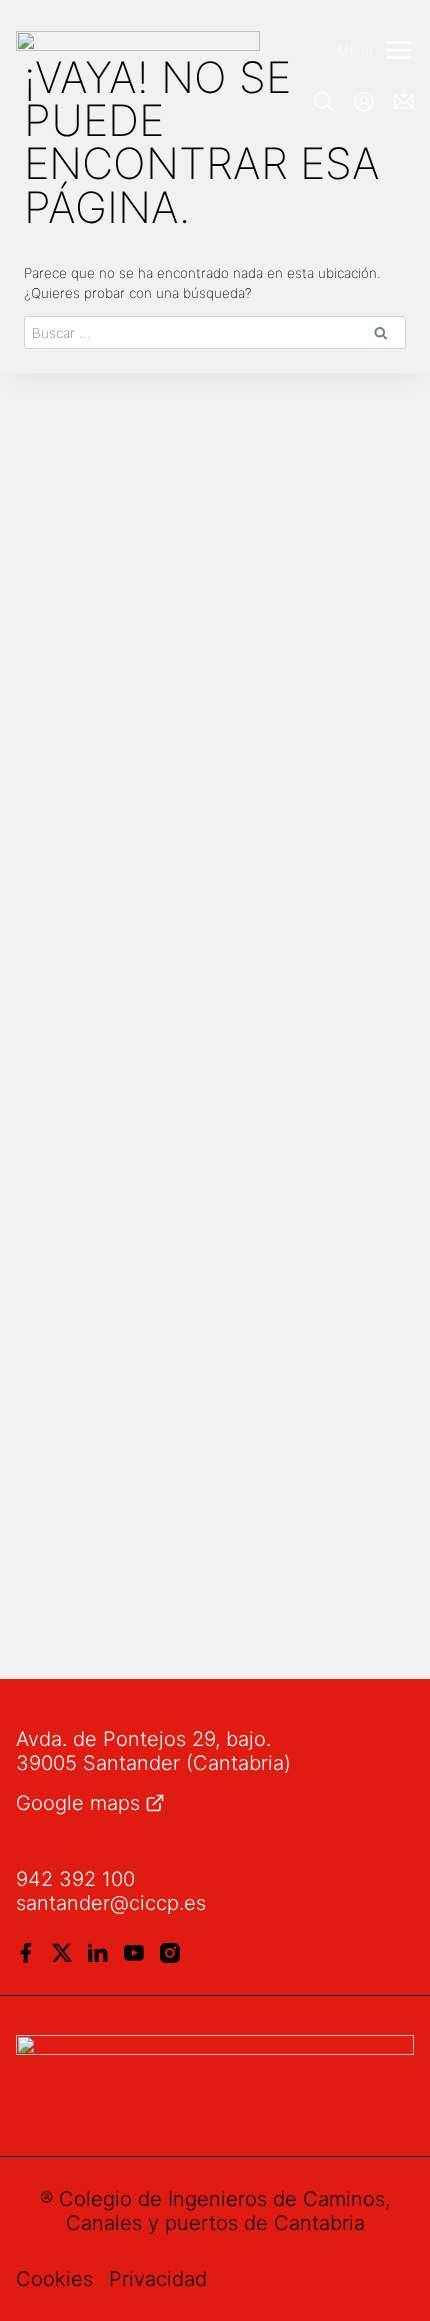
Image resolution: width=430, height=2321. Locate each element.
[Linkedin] (98, 1953)
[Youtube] (134, 1953)
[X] (62, 1953)
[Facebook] (26, 1953)
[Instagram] (170, 1953)
